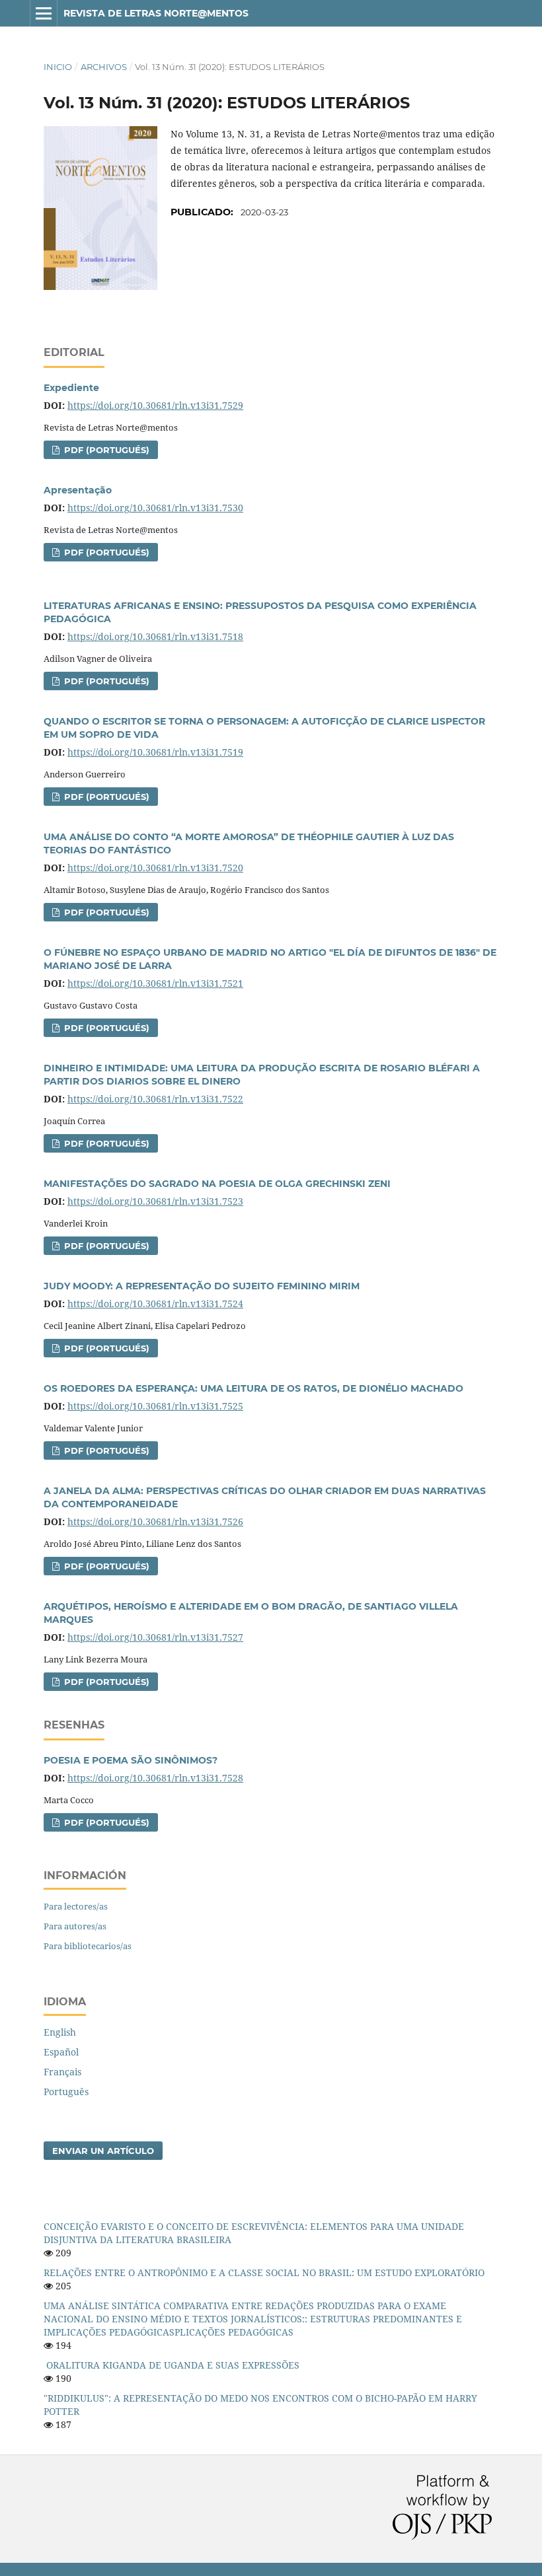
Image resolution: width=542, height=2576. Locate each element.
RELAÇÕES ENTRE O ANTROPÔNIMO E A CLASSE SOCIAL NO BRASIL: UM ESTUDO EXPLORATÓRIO (264, 2272)
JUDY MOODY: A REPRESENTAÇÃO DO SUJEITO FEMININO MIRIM (202, 1286)
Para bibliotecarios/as (88, 1946)
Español (61, 2052)
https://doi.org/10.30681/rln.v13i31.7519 (155, 752)
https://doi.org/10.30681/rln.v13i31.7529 (155, 405)
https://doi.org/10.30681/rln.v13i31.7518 (155, 636)
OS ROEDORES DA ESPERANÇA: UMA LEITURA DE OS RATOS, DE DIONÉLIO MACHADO (253, 1388)
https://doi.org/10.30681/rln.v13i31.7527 (155, 1637)
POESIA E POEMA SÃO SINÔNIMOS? (131, 1760)
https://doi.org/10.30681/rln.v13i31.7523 (155, 1201)
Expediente (71, 388)
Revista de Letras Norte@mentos (156, 13)
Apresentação (78, 490)
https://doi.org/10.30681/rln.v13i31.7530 (155, 508)
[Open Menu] (44, 13)
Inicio (58, 67)
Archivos (104, 67)
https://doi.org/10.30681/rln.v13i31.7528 (155, 1778)
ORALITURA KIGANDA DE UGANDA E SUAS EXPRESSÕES (173, 2365)
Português (66, 2092)
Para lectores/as (76, 1906)
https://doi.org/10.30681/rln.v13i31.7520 (155, 868)
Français (62, 2072)
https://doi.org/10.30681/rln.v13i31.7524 (155, 1304)
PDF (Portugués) (105, 450)
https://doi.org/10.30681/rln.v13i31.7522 (155, 1099)
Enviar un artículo (103, 2151)
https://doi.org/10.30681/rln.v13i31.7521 (155, 983)
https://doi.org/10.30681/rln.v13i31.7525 (155, 1406)
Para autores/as (75, 1926)
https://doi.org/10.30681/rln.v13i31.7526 (155, 1521)
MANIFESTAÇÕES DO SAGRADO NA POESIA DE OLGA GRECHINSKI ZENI (217, 1184)
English (60, 2032)
